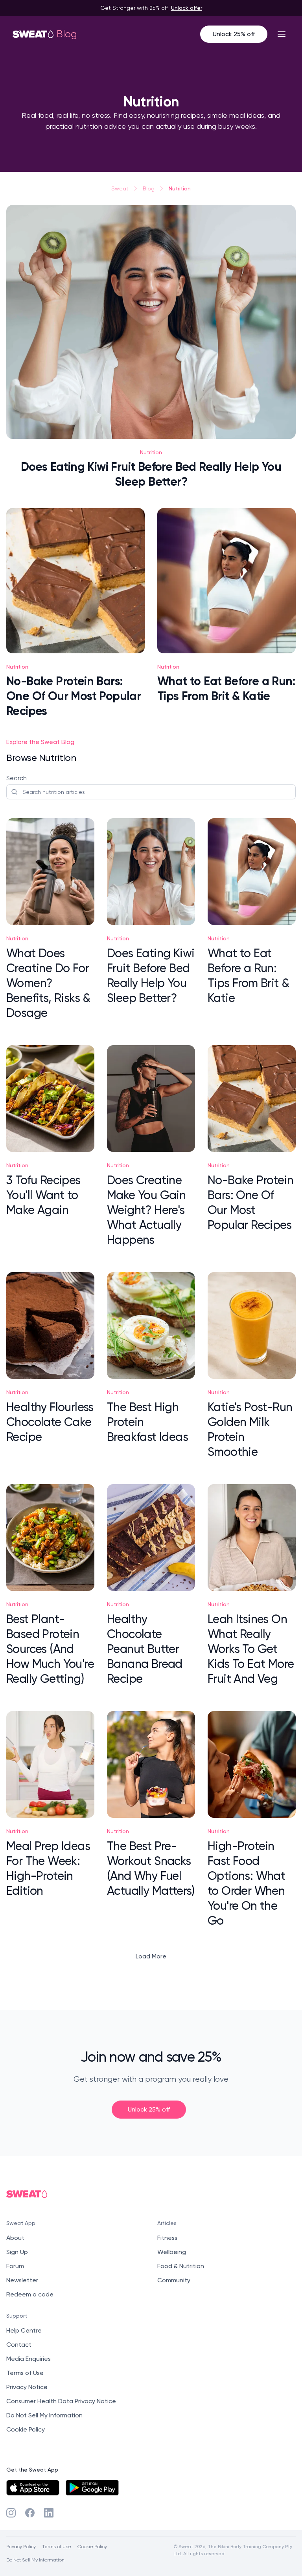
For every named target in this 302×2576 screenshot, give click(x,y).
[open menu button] (282, 34)
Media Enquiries (29, 2359)
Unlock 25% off (234, 34)
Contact (19, 2345)
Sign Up (17, 2252)
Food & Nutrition (181, 2266)
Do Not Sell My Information (44, 2415)
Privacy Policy (21, 2546)
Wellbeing (172, 2252)
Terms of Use (25, 2373)
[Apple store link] (33, 2488)
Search (17, 778)
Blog (149, 188)
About (15, 2238)
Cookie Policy (26, 2429)
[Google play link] (92, 2488)
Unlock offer (187, 8)
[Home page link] (33, 34)
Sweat (120, 188)
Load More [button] (151, 1956)
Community (174, 2280)
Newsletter (22, 2280)
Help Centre (24, 2330)
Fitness (167, 2238)
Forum (15, 2266)
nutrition (180, 188)
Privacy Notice (27, 2387)
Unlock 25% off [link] (149, 2109)
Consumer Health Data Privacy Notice (61, 2401)
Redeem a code (30, 2294)
